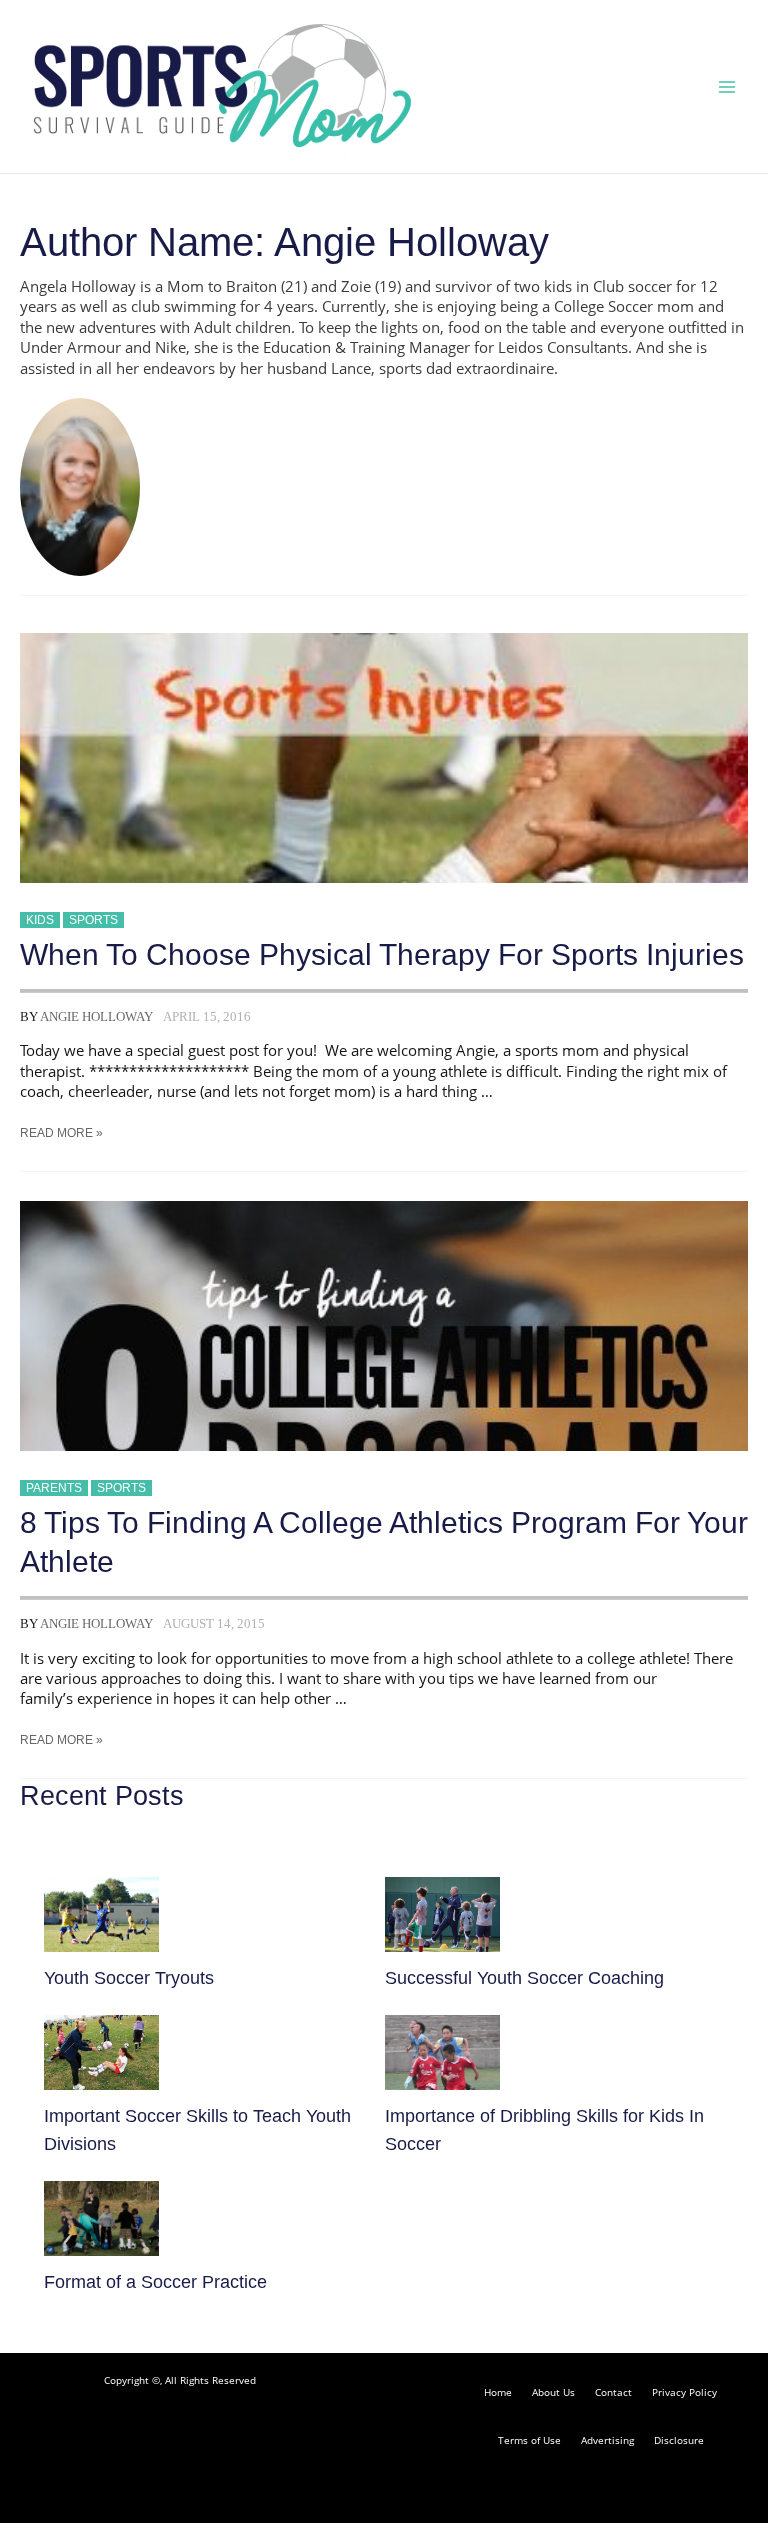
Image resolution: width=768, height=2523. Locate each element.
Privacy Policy (684, 2392)
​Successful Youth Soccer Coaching (524, 1977)
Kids (40, 920)
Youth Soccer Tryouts (129, 1977)
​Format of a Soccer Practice (155, 2281)
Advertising (607, 2440)
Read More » (61, 1133)
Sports (93, 920)
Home (498, 2392)
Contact (613, 2392)
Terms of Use (529, 2440)
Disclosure (679, 2440)
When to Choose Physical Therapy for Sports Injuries (382, 954)
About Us (553, 2392)
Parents (54, 1488)
